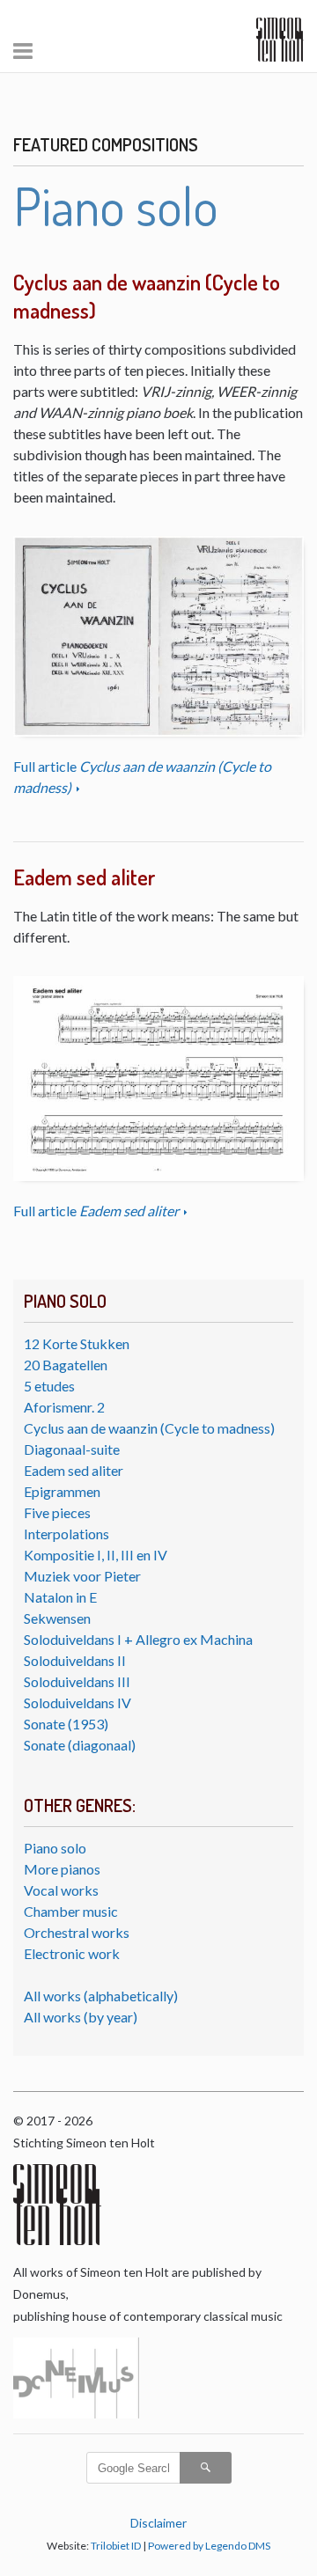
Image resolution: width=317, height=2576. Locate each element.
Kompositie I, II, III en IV (96, 1555)
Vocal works (61, 1890)
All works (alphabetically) (101, 1996)
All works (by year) (81, 2017)
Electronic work (72, 1953)
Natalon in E (60, 1597)
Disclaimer (158, 2523)
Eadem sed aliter (74, 1470)
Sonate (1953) (66, 1724)
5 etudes (49, 1386)
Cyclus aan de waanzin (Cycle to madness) (149, 1428)
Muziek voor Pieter (82, 1576)
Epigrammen (62, 1491)
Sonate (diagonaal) (80, 1745)
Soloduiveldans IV (77, 1703)
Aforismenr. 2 (64, 1407)
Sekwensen (57, 1618)
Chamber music (71, 1911)
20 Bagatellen (66, 1365)
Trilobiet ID (116, 2546)
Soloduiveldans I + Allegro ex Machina (138, 1639)
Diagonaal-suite (72, 1449)
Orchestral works (77, 1932)
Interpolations (66, 1534)
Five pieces (57, 1512)
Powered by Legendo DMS (209, 2546)
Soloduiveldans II (75, 1660)
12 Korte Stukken (77, 1343)
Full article (96, 1211)
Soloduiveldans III (77, 1681)
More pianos (62, 1869)
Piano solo (55, 1848)
